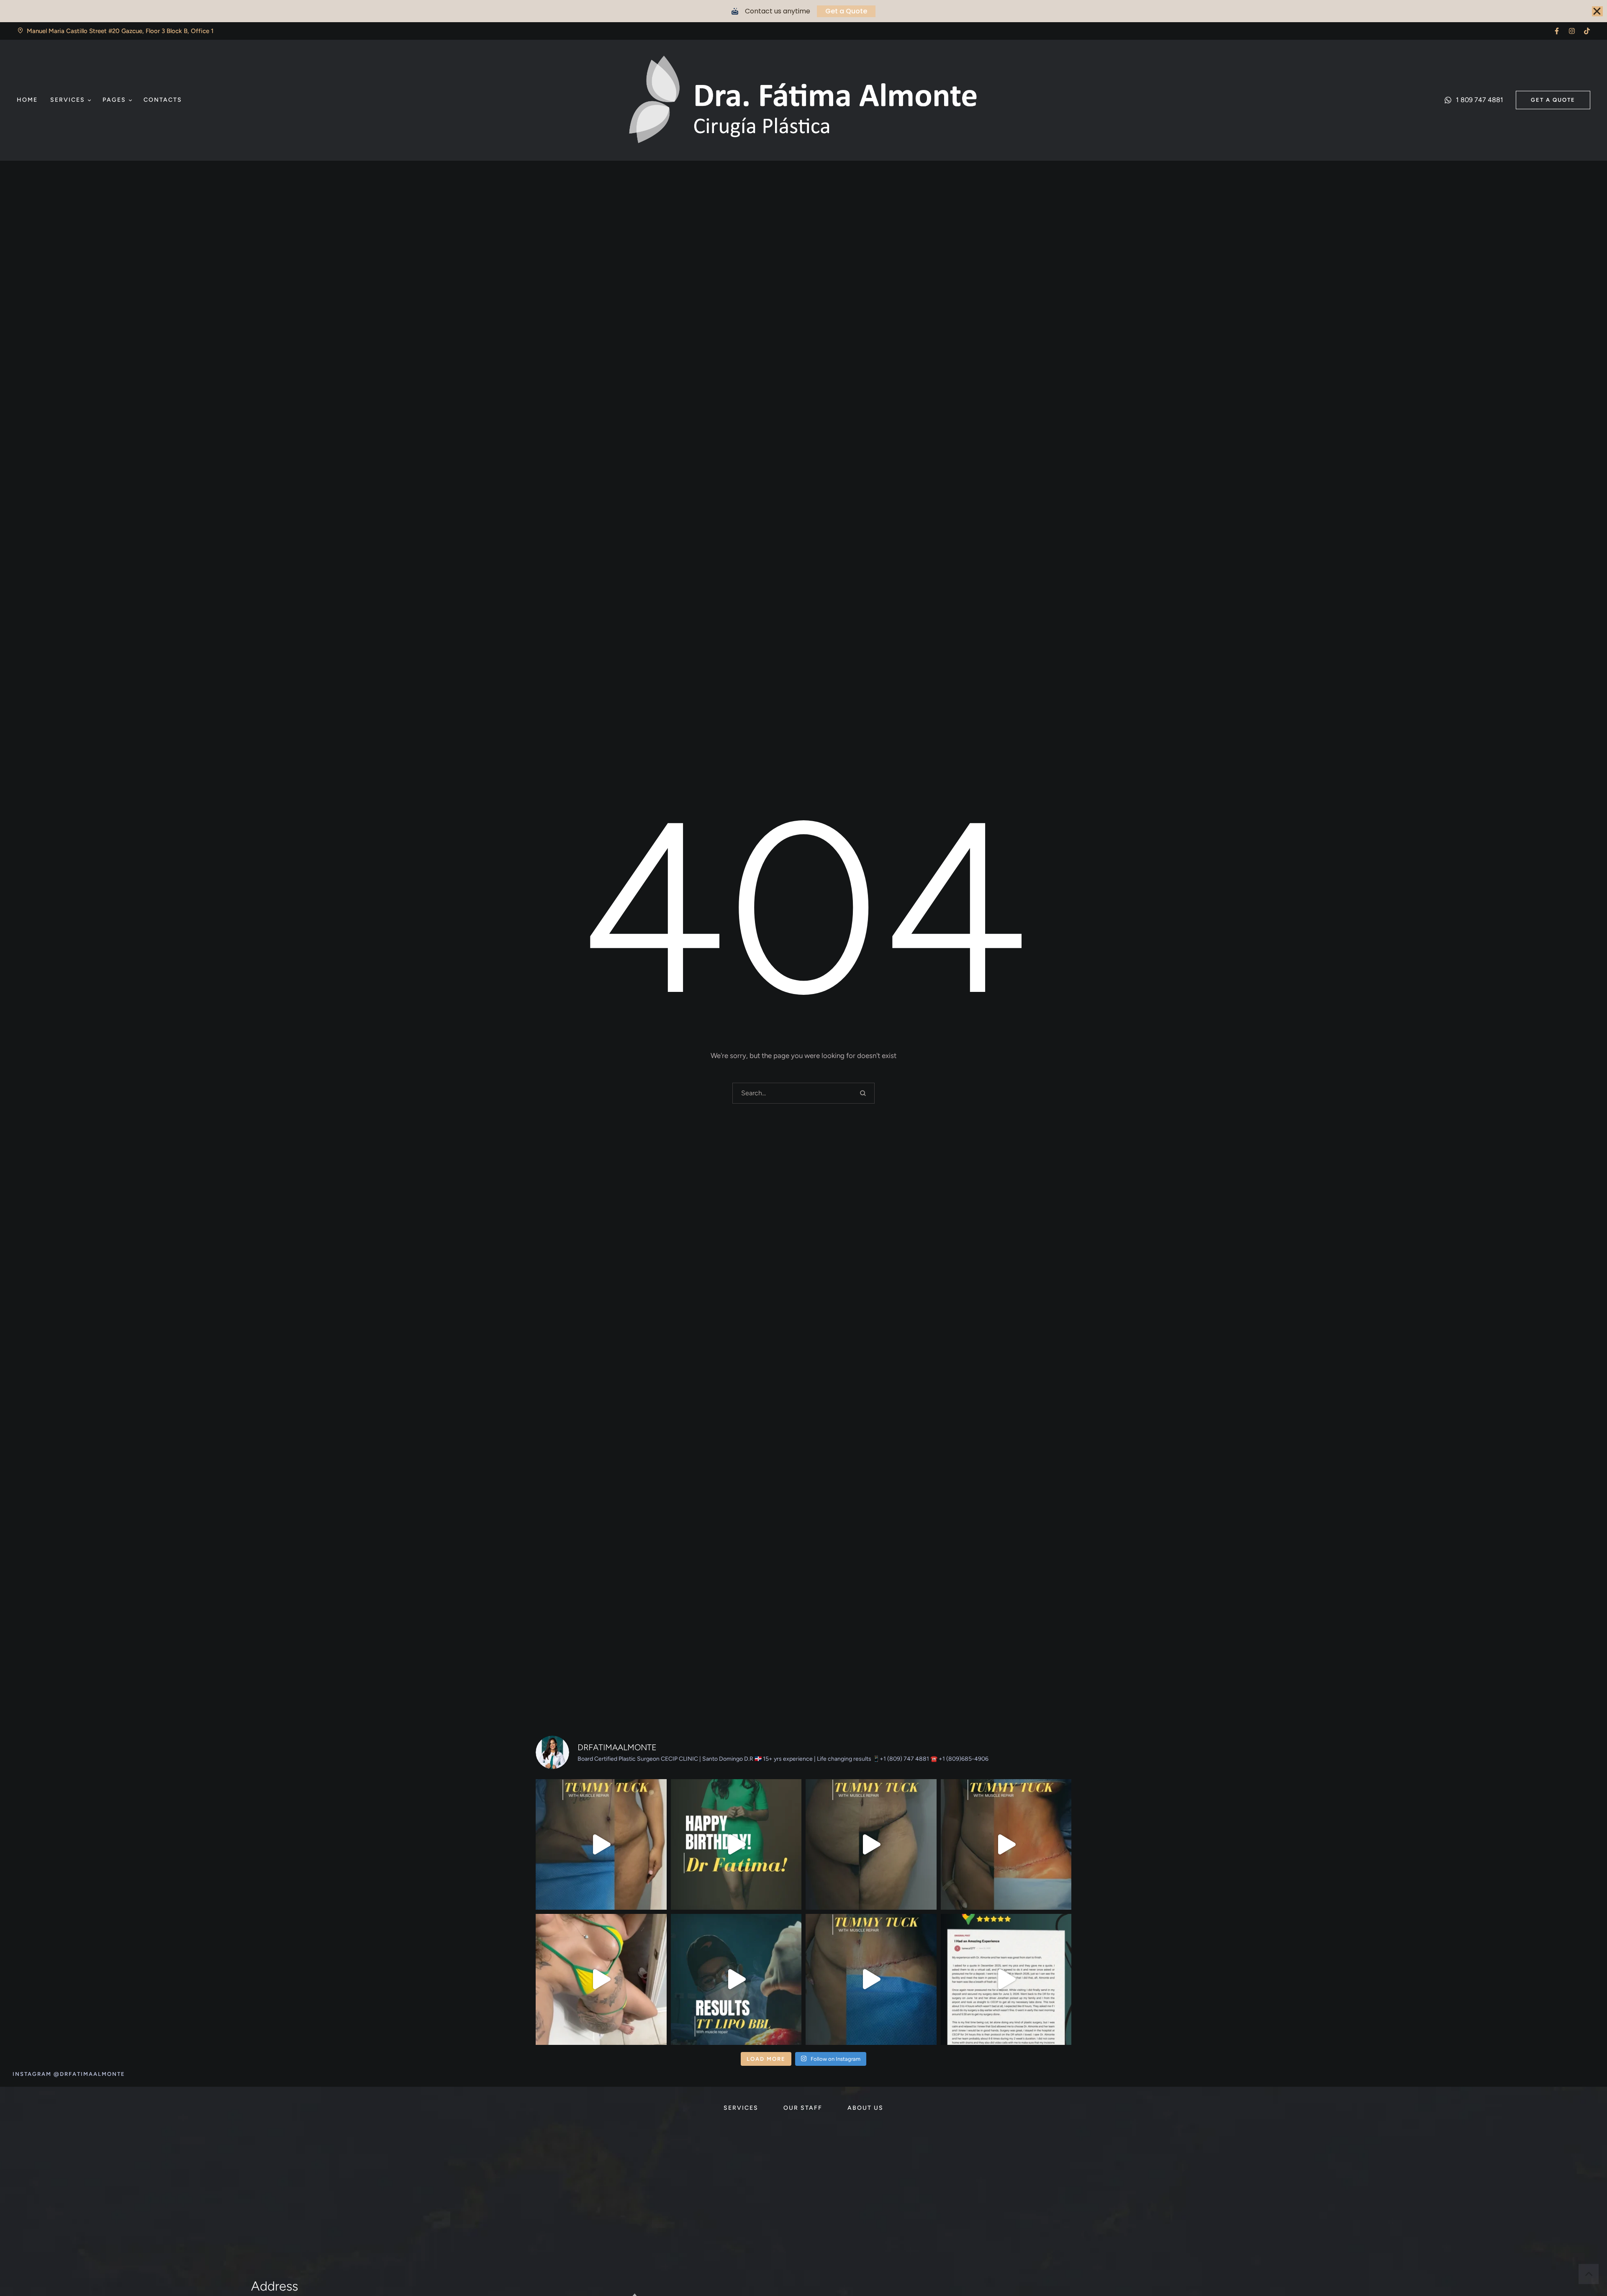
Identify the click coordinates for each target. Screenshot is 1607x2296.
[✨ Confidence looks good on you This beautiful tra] (601, 1979)
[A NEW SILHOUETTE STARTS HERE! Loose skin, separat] (601, 1845)
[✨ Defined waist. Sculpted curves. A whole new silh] (1006, 1845)
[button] (1557, 31)
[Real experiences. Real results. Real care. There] (1006, 1979)
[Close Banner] (1597, 11)
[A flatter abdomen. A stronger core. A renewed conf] (871, 1979)
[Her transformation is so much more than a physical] (871, 1845)
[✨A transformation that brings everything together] (736, 1979)
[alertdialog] (803, 11)
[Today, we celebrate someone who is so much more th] (736, 1845)
